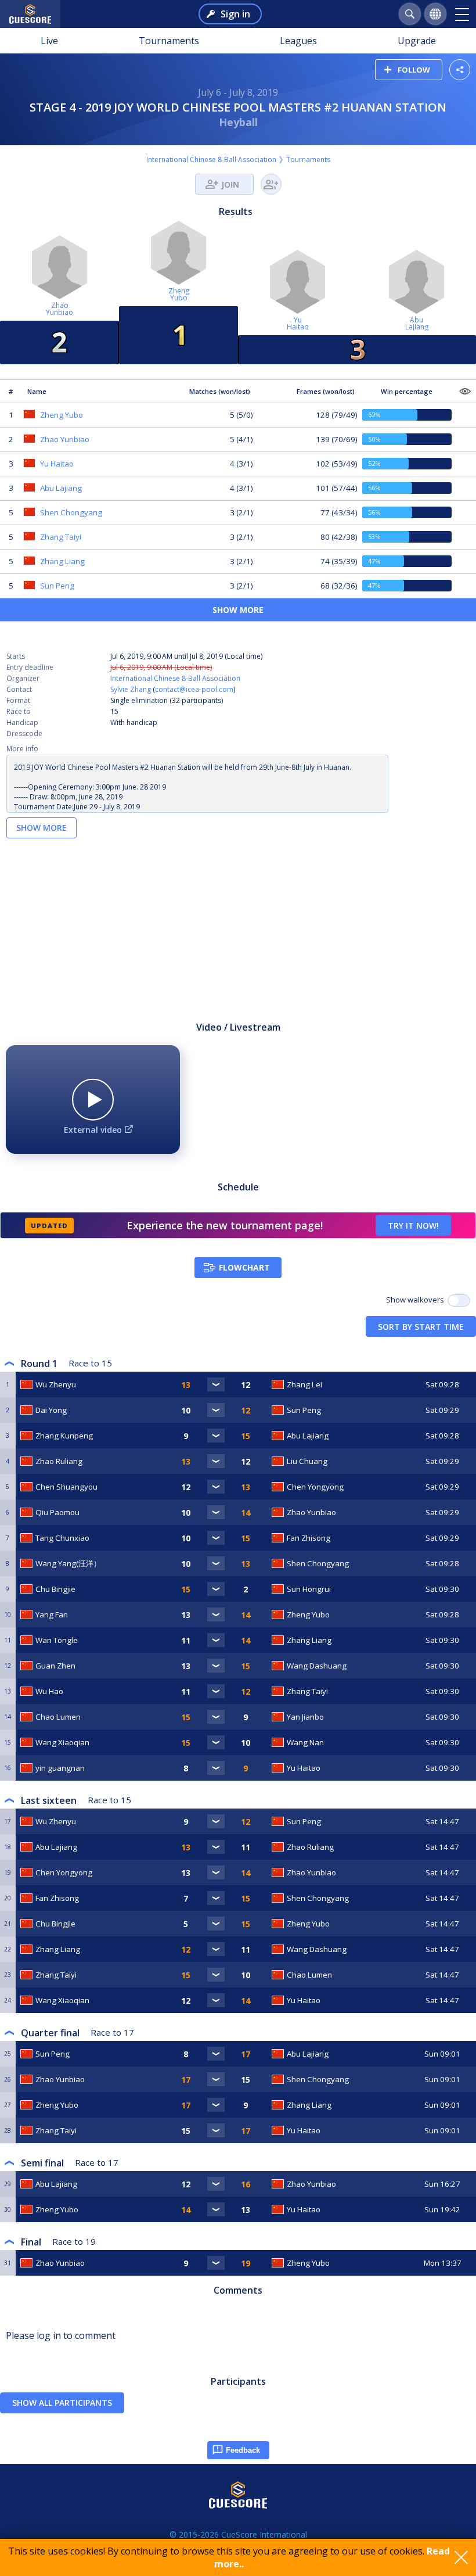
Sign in (235, 14)
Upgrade (417, 41)
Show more (238, 610)
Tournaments (169, 41)
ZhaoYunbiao (59, 309)
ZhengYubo (179, 294)
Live (49, 41)
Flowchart (244, 1267)
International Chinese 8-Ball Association (211, 159)
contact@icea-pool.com (194, 689)
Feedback (243, 2450)
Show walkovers (417, 1300)
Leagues (298, 41)
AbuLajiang (417, 323)
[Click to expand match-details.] (216, 1384)
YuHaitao (298, 323)
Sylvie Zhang (131, 689)
